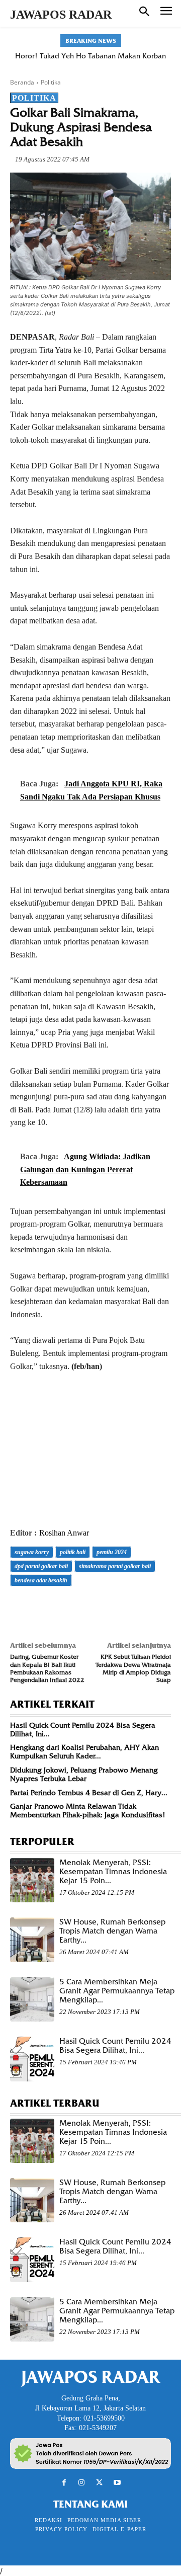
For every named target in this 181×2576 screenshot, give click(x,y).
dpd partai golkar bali (41, 1566)
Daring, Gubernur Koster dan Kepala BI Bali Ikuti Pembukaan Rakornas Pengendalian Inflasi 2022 (47, 1668)
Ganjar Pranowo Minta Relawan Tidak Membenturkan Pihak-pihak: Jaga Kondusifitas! (88, 1810)
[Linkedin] (113, 1608)
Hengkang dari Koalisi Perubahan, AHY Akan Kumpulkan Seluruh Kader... (84, 1752)
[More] (159, 1608)
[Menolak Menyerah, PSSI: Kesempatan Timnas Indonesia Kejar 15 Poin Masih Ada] (32, 1880)
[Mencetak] (136, 1608)
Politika (51, 82)
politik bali (73, 1552)
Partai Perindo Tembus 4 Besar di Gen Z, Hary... (89, 1793)
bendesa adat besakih (41, 1580)
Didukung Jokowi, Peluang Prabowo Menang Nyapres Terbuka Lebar (84, 1774)
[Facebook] (20, 1608)
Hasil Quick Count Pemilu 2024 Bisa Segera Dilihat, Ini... (83, 1729)
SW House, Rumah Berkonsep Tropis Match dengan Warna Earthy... (112, 1931)
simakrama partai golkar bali (115, 1566)
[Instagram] (82, 2483)
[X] (43, 1608)
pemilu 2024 (112, 1552)
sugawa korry (32, 1552)
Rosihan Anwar (64, 1533)
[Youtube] (117, 2483)
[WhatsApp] (89, 1608)
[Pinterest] (66, 1608)
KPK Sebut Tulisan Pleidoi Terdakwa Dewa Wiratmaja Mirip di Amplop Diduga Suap (133, 1668)
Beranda (22, 82)
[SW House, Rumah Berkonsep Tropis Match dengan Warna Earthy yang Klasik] (32, 1940)
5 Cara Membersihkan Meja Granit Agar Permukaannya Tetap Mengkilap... (117, 1991)
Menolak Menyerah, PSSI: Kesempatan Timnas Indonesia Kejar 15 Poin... (113, 1872)
